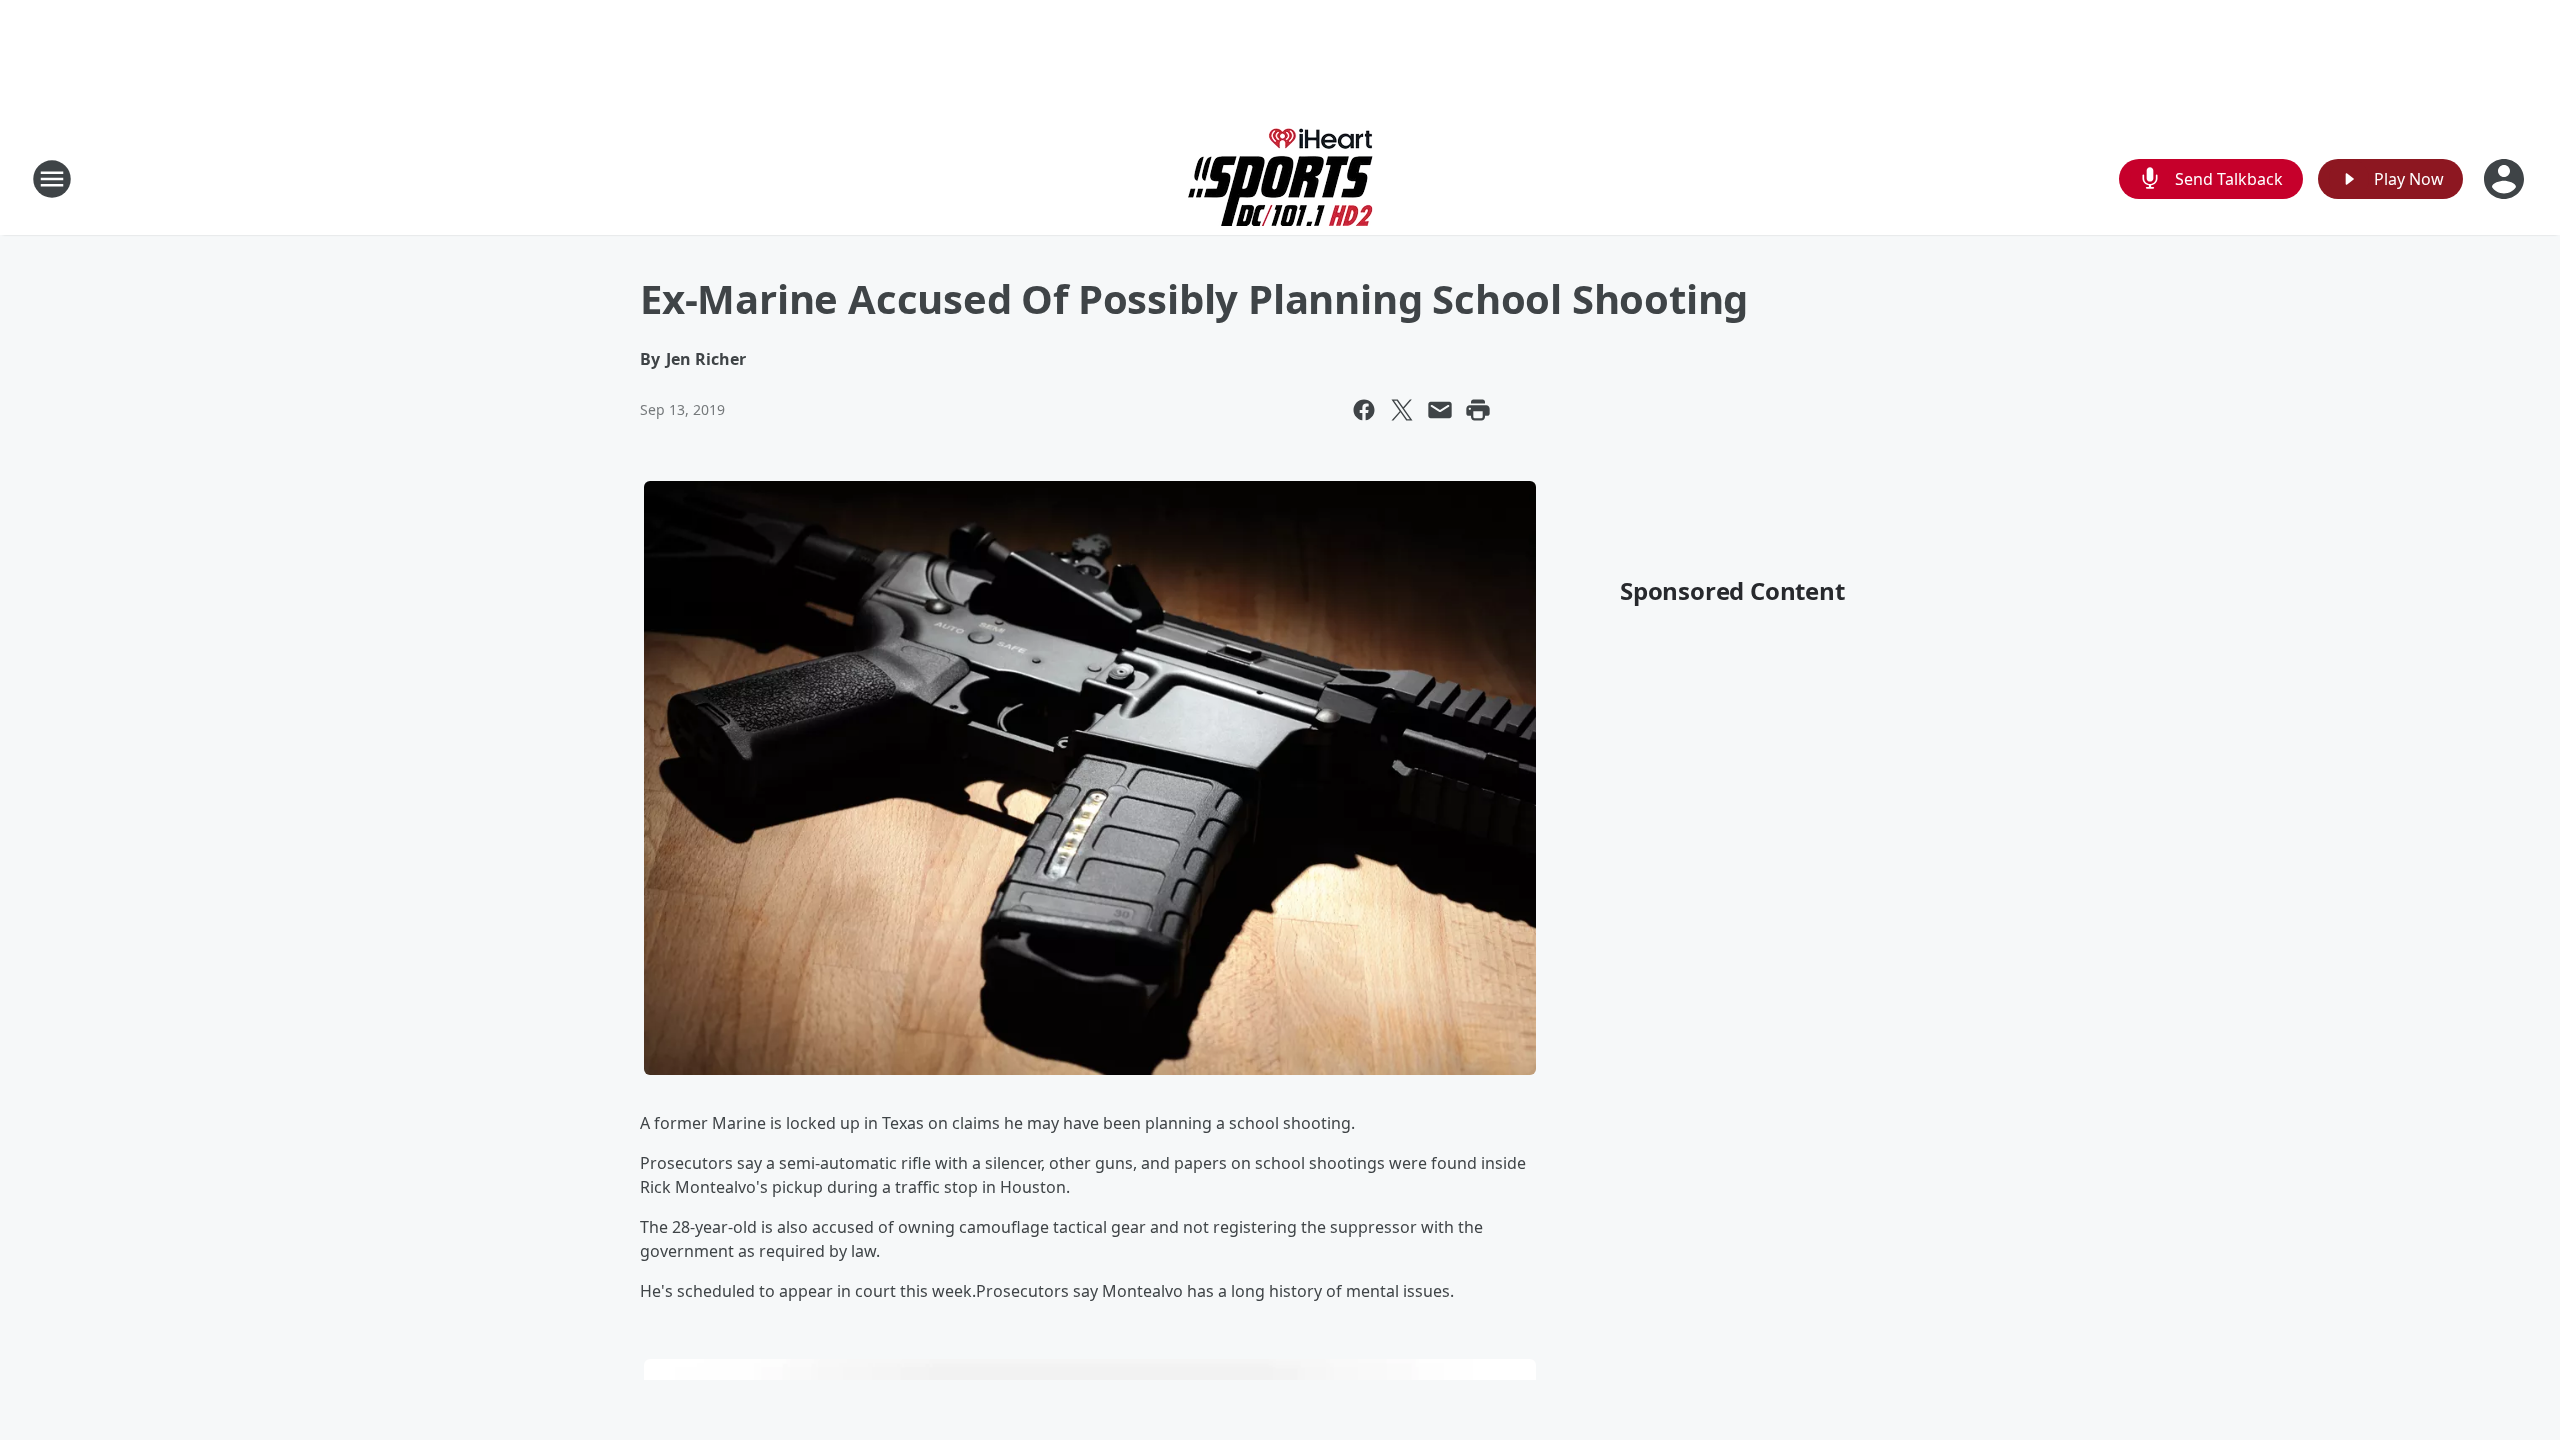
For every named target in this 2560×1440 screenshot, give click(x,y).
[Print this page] (1478, 410)
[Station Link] (1280, 178)
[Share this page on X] (1402, 410)
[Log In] (2506, 179)
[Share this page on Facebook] (1364, 410)
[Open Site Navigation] (52, 179)
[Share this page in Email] (1440, 410)
